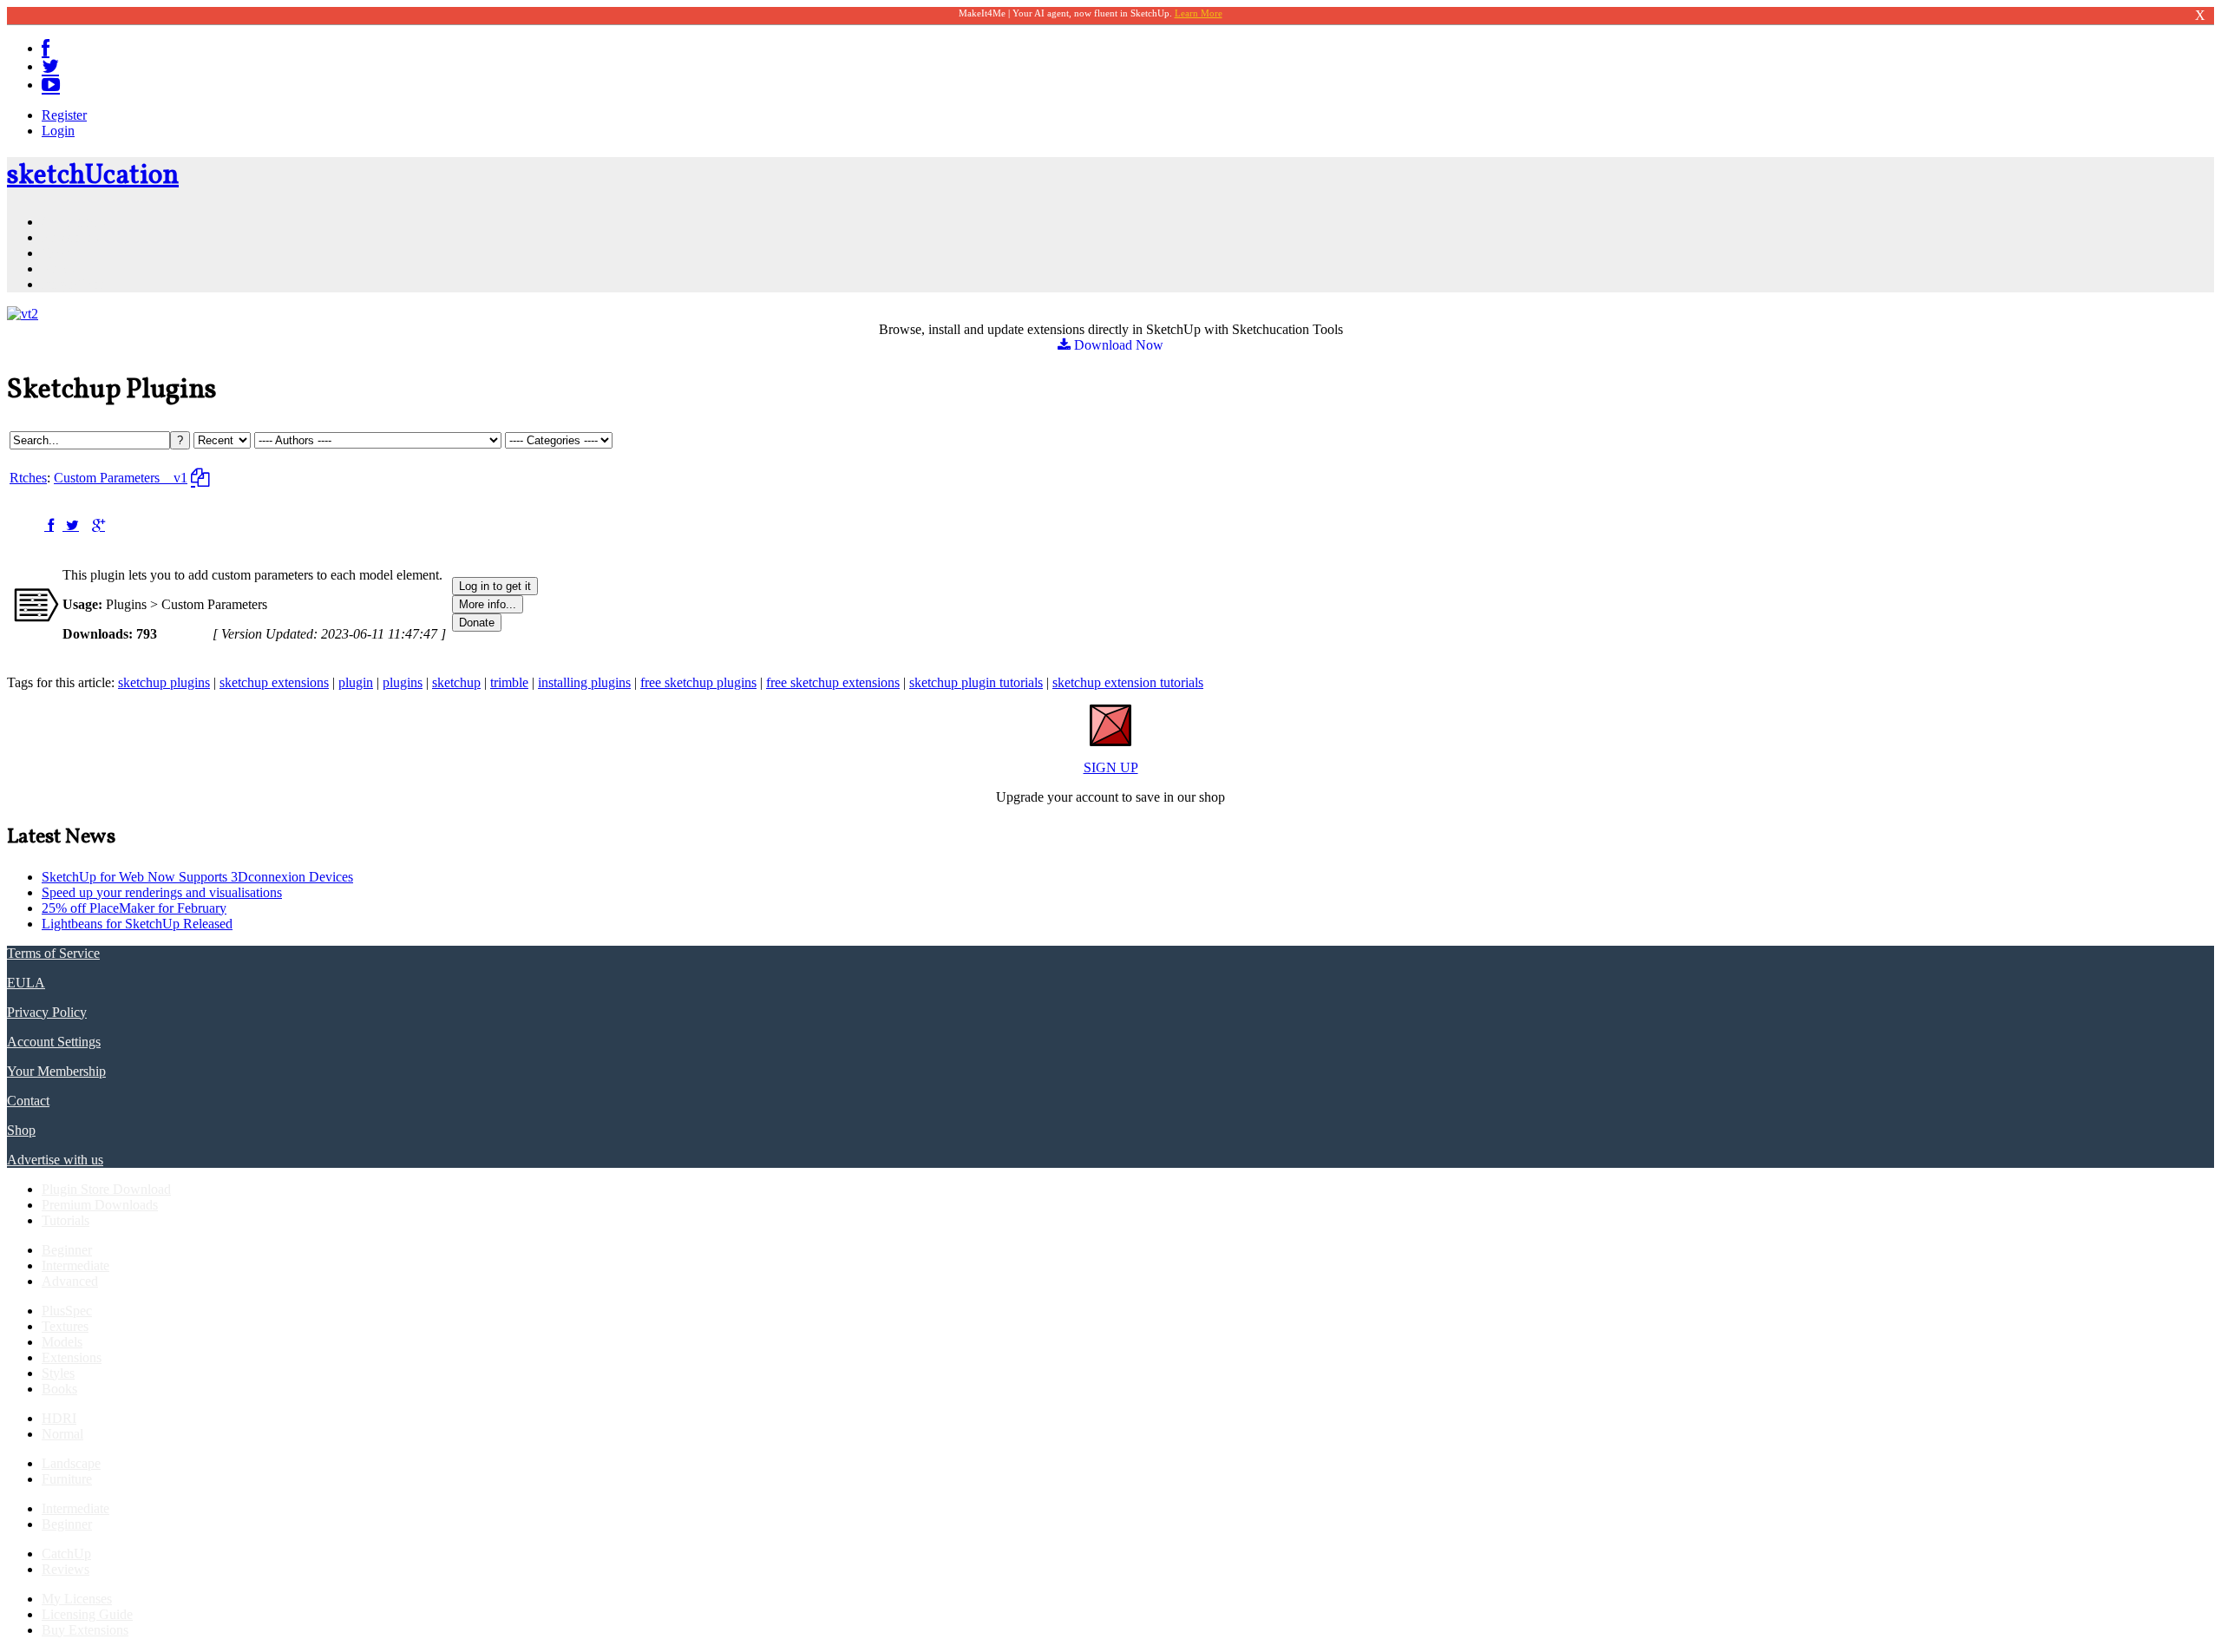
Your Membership (56, 1071)
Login (58, 131)
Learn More (1199, 13)
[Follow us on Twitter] (50, 66)
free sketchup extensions (833, 682)
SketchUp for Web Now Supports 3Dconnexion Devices (197, 877)
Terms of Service (53, 953)
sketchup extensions (274, 682)
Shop (21, 1130)
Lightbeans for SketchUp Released (137, 924)
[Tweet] (71, 525)
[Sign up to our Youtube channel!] (51, 85)
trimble (509, 682)
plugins (403, 682)
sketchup (456, 682)
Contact (28, 1101)
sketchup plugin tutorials (976, 682)
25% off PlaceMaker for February (134, 908)
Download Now (1117, 345)
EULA (26, 983)
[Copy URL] (200, 478)
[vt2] (23, 314)
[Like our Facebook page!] (46, 48)
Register (64, 115)
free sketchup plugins (698, 682)
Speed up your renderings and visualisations (162, 892)
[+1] (98, 525)
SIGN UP (1111, 767)
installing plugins (584, 682)
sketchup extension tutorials (1128, 682)
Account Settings (54, 1042)
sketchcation (93, 176)
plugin (356, 682)
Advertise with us (55, 1160)
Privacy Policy (47, 1012)
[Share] (49, 525)
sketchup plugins (164, 682)
